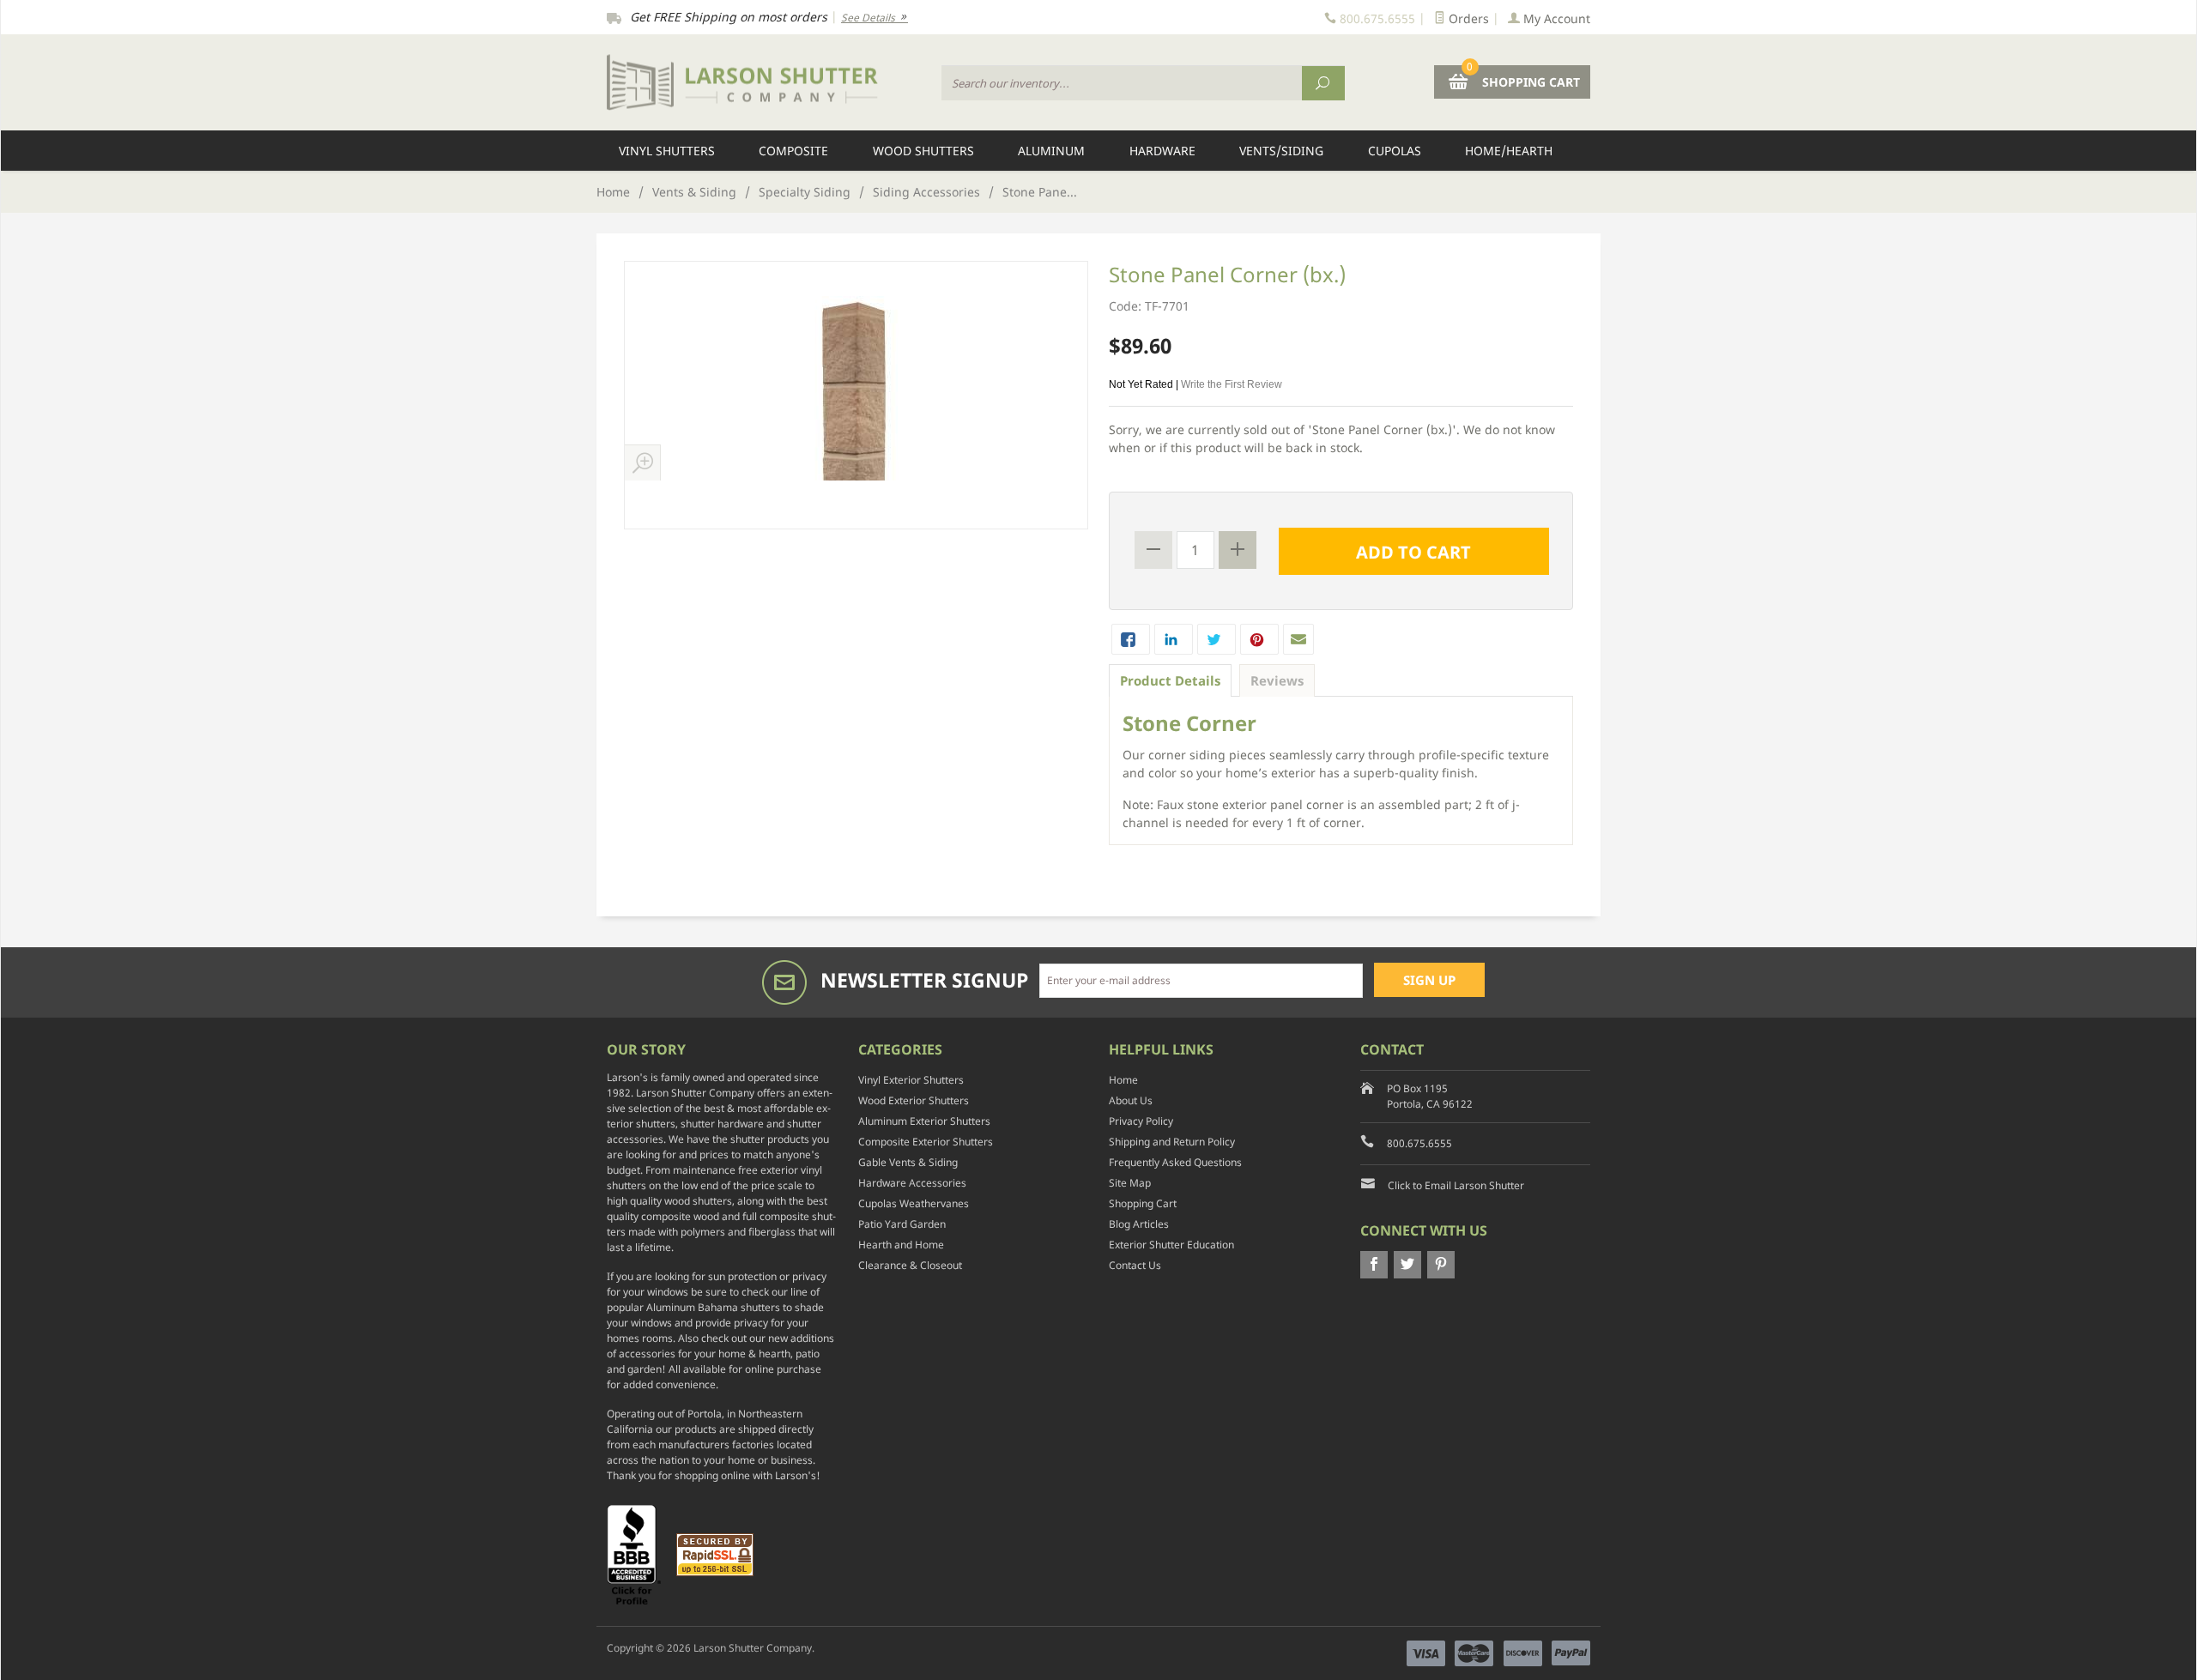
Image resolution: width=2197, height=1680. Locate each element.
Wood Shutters (923, 151)
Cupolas (1395, 151)
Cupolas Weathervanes (914, 1203)
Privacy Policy (1141, 1121)
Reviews (1277, 680)
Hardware (1162, 151)
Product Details (1170, 680)
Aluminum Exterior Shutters (924, 1121)
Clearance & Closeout (910, 1265)
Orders (1467, 18)
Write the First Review (1232, 384)
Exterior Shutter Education (1171, 1245)
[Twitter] (1407, 1265)
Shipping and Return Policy (1172, 1142)
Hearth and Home (901, 1245)
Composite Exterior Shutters (926, 1142)
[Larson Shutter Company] (764, 83)
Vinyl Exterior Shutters (911, 1080)
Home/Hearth (1509, 151)
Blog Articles (1139, 1224)
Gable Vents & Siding (908, 1162)
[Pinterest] (1441, 1265)
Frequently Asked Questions (1175, 1162)
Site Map (1130, 1183)
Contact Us (1135, 1265)
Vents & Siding (694, 192)
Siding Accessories (926, 192)
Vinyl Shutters (667, 151)
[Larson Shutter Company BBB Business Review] (640, 1553)
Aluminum (1051, 151)
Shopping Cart (1143, 1203)
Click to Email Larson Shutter (1456, 1185)
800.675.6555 (1419, 1143)
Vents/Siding (1281, 151)
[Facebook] (1374, 1265)
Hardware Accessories (912, 1183)
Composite (793, 151)
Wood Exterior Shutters (914, 1100)
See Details (869, 18)
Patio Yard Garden (902, 1224)
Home (613, 192)
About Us (1131, 1100)
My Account (1555, 18)
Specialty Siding (805, 192)
